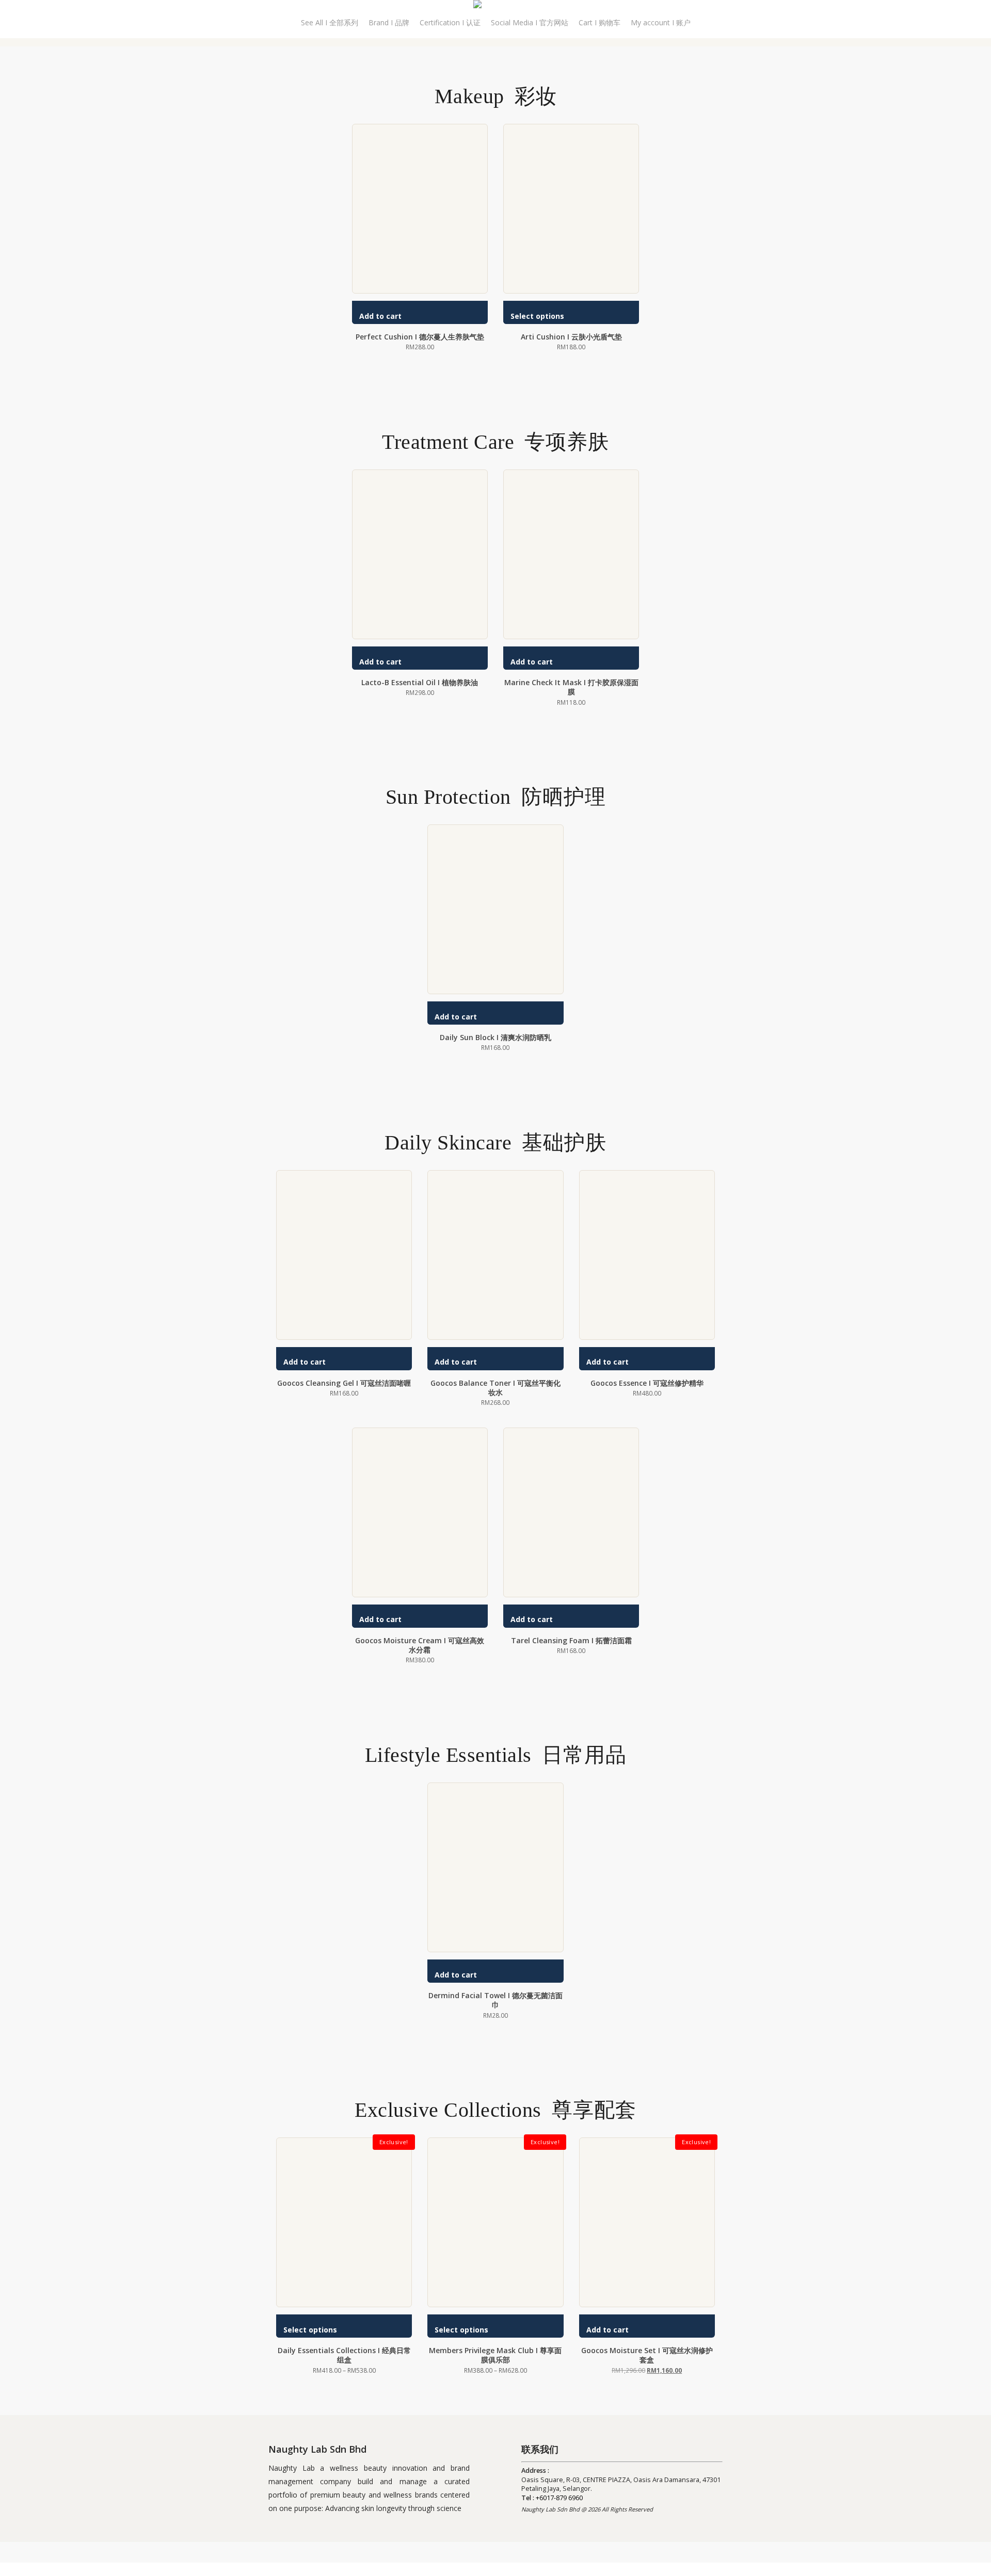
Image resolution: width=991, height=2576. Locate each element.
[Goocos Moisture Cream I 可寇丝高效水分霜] (420, 1512)
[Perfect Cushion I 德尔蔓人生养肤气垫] (420, 209)
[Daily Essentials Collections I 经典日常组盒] (344, 2222)
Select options (537, 316)
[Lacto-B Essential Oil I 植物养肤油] (420, 554)
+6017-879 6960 (559, 2498)
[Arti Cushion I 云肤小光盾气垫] (571, 209)
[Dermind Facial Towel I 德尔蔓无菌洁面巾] (495, 1867)
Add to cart (380, 316)
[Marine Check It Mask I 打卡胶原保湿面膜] (571, 554)
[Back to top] (495, 2569)
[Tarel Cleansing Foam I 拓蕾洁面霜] (571, 1512)
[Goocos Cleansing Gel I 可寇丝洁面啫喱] (344, 1255)
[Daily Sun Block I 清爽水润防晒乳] (495, 909)
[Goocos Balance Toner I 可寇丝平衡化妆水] (495, 1255)
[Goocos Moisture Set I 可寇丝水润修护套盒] (647, 2222)
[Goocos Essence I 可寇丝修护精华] (647, 1255)
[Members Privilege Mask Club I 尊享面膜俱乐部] (495, 2222)
